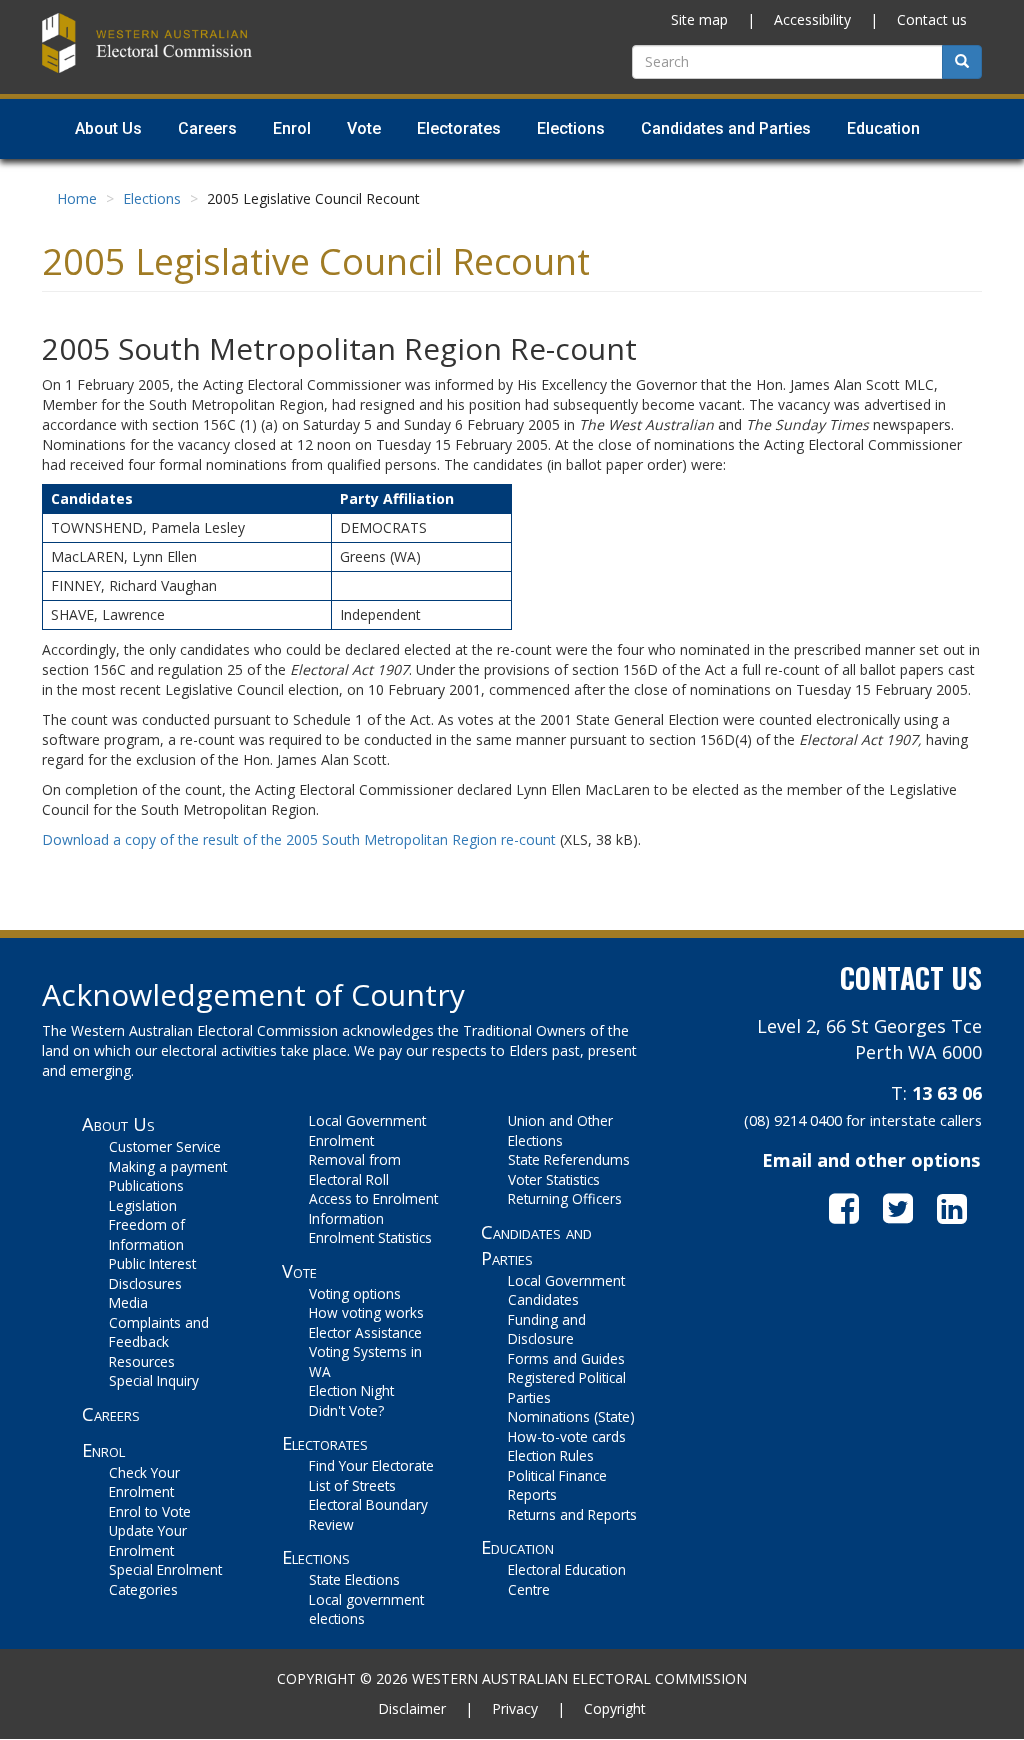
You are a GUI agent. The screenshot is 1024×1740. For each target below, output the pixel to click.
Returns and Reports (572, 1514)
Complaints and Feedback (159, 1332)
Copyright (615, 1708)
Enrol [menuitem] (292, 128)
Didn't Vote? (346, 1410)
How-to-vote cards (567, 1436)
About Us (118, 1124)
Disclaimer (412, 1708)
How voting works (366, 1312)
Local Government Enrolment (367, 1130)
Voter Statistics (554, 1179)
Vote (299, 1271)
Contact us (932, 19)
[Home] (147, 40)
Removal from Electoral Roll (355, 1169)
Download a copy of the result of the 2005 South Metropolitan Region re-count (299, 839)
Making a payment (168, 1166)
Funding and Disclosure (547, 1329)
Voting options (355, 1293)
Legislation (143, 1205)
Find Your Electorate (371, 1465)
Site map (699, 19)
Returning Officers (565, 1198)
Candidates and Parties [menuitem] (726, 128)
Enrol (103, 1450)
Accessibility (812, 19)
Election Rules (551, 1455)
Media (128, 1302)
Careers (111, 1414)
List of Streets (352, 1485)
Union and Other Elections (560, 1130)
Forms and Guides (566, 1358)
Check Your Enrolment (144, 1482)
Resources (142, 1361)
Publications (146, 1185)
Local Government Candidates (566, 1290)
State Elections (354, 1579)
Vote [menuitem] (364, 128)
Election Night (351, 1390)
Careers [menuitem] (207, 128)
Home (77, 198)
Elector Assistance (365, 1332)
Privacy (515, 1708)
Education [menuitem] (883, 128)
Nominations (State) (571, 1416)
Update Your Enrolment (148, 1540)
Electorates (325, 1443)
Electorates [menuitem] (459, 128)
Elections (152, 198)
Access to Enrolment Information (373, 1208)
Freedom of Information (147, 1234)
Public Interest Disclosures (152, 1273)
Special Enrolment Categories (165, 1579)
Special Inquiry (154, 1380)
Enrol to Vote (150, 1511)
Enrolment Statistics (370, 1237)
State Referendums (569, 1159)
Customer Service (165, 1146)
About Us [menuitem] (108, 128)
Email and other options (871, 1160)
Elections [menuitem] (571, 128)
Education (517, 1547)
